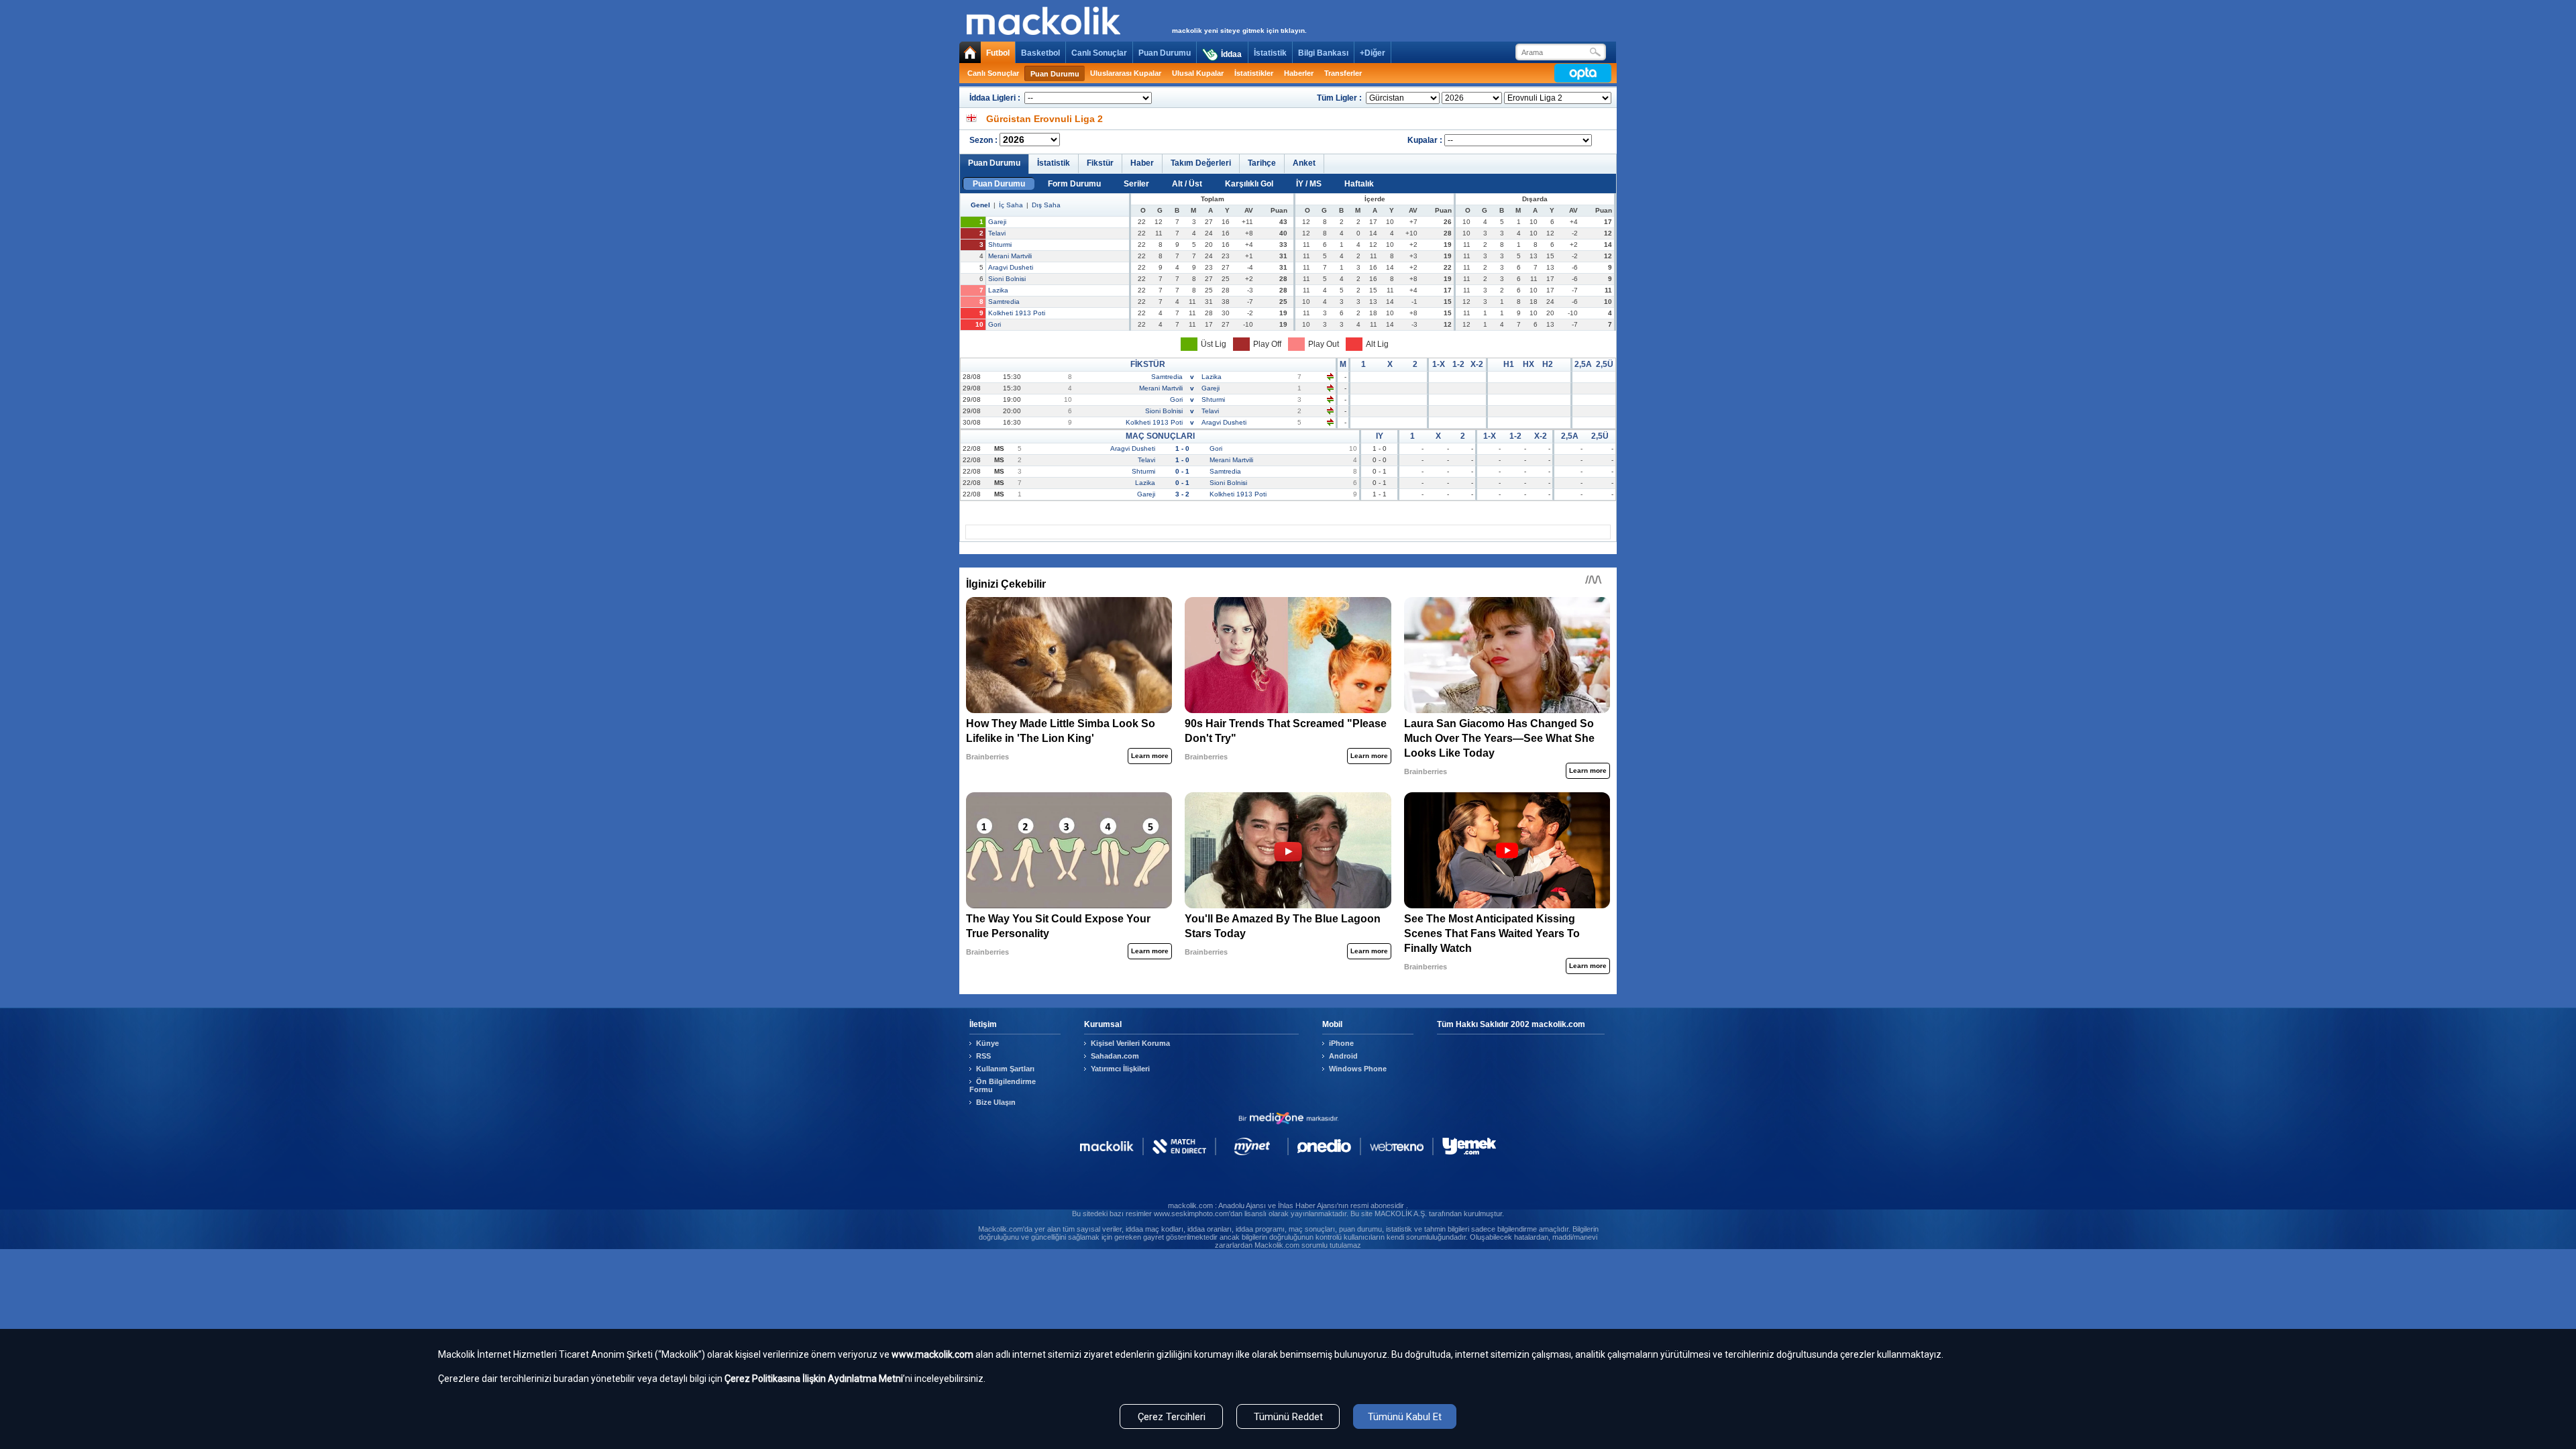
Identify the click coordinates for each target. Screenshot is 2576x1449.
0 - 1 (1182, 471)
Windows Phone (1358, 1069)
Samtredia (1004, 302)
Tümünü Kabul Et (1405, 1417)
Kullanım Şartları (1005, 1069)
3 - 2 (1182, 494)
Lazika (998, 290)
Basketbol (1040, 53)
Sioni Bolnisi (1007, 279)
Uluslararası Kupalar (1126, 73)
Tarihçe (1262, 163)
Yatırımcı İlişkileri (1120, 1069)
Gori (995, 324)
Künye (987, 1043)
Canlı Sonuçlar (1099, 53)
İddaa (1231, 54)
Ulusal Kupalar (1198, 73)
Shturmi (1000, 245)
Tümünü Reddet (1288, 1417)
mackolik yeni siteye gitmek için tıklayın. (1239, 31)
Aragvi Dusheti (1011, 267)
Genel (980, 205)
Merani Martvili (1010, 256)
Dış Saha (1046, 205)
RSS (983, 1056)
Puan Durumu (1165, 53)
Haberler (1299, 73)
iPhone (1341, 1043)
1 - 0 (1182, 448)
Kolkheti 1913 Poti (1017, 313)
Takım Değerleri (1201, 163)
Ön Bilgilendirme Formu (1003, 1085)
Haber (1142, 163)
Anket (1304, 163)
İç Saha (1011, 205)
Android (1343, 1056)
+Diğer (1373, 53)
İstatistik (1270, 53)
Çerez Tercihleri (1172, 1417)
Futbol (998, 53)
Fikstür (1100, 163)
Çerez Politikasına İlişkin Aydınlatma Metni (814, 1379)
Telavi (997, 233)
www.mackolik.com (932, 1354)
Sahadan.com (1115, 1056)
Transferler (1343, 73)
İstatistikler (1254, 73)
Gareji (997, 222)
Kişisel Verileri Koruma (1130, 1043)
